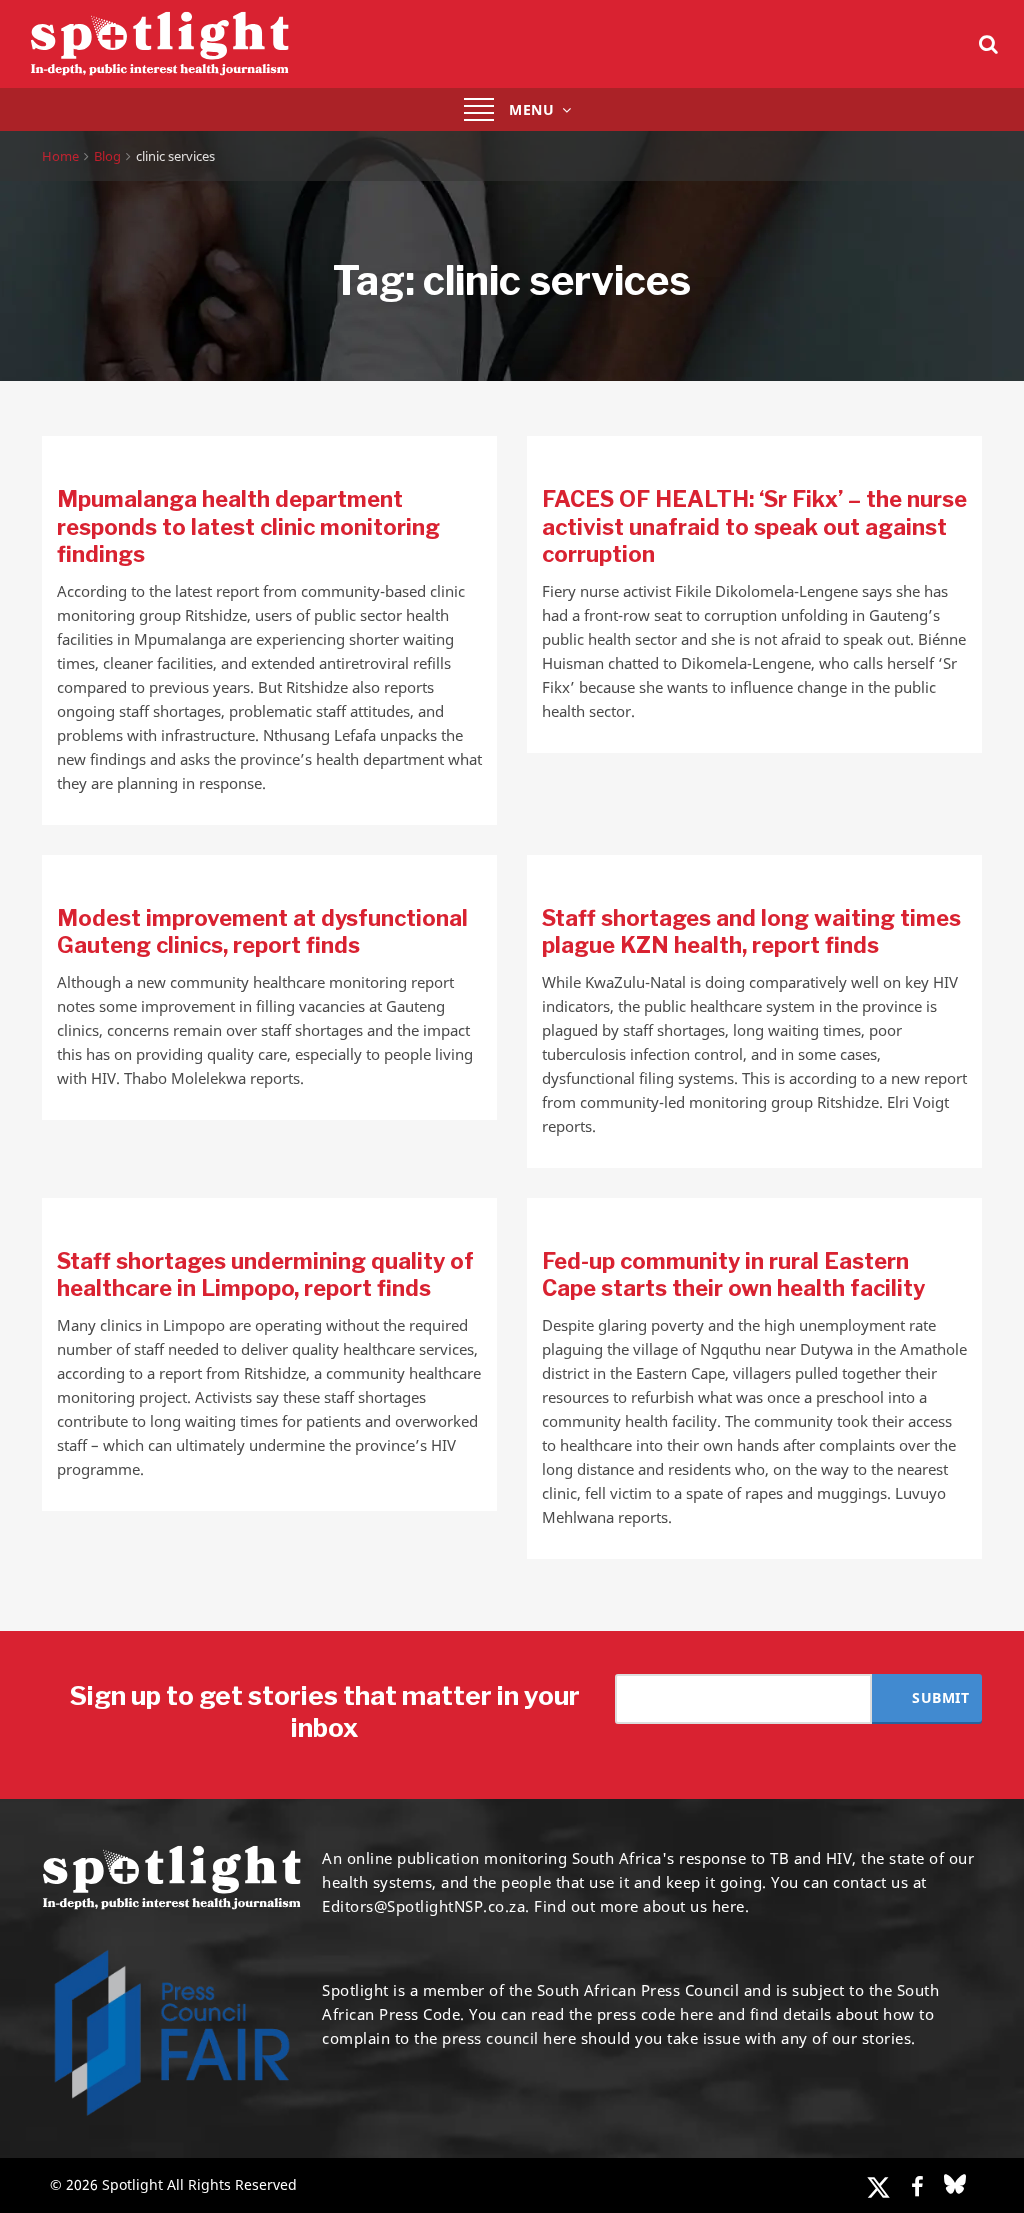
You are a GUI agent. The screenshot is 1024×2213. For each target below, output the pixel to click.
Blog (107, 156)
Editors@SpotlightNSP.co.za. (426, 1906)
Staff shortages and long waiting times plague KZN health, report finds (751, 932)
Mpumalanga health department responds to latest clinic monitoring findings (248, 526)
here (696, 2014)
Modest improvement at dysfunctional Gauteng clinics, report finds (262, 932)
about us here (694, 1906)
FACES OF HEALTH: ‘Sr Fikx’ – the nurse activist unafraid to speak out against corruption (754, 526)
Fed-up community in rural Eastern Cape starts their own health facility (733, 1275)
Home (60, 156)
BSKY (955, 2184)
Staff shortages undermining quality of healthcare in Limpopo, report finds (265, 1275)
